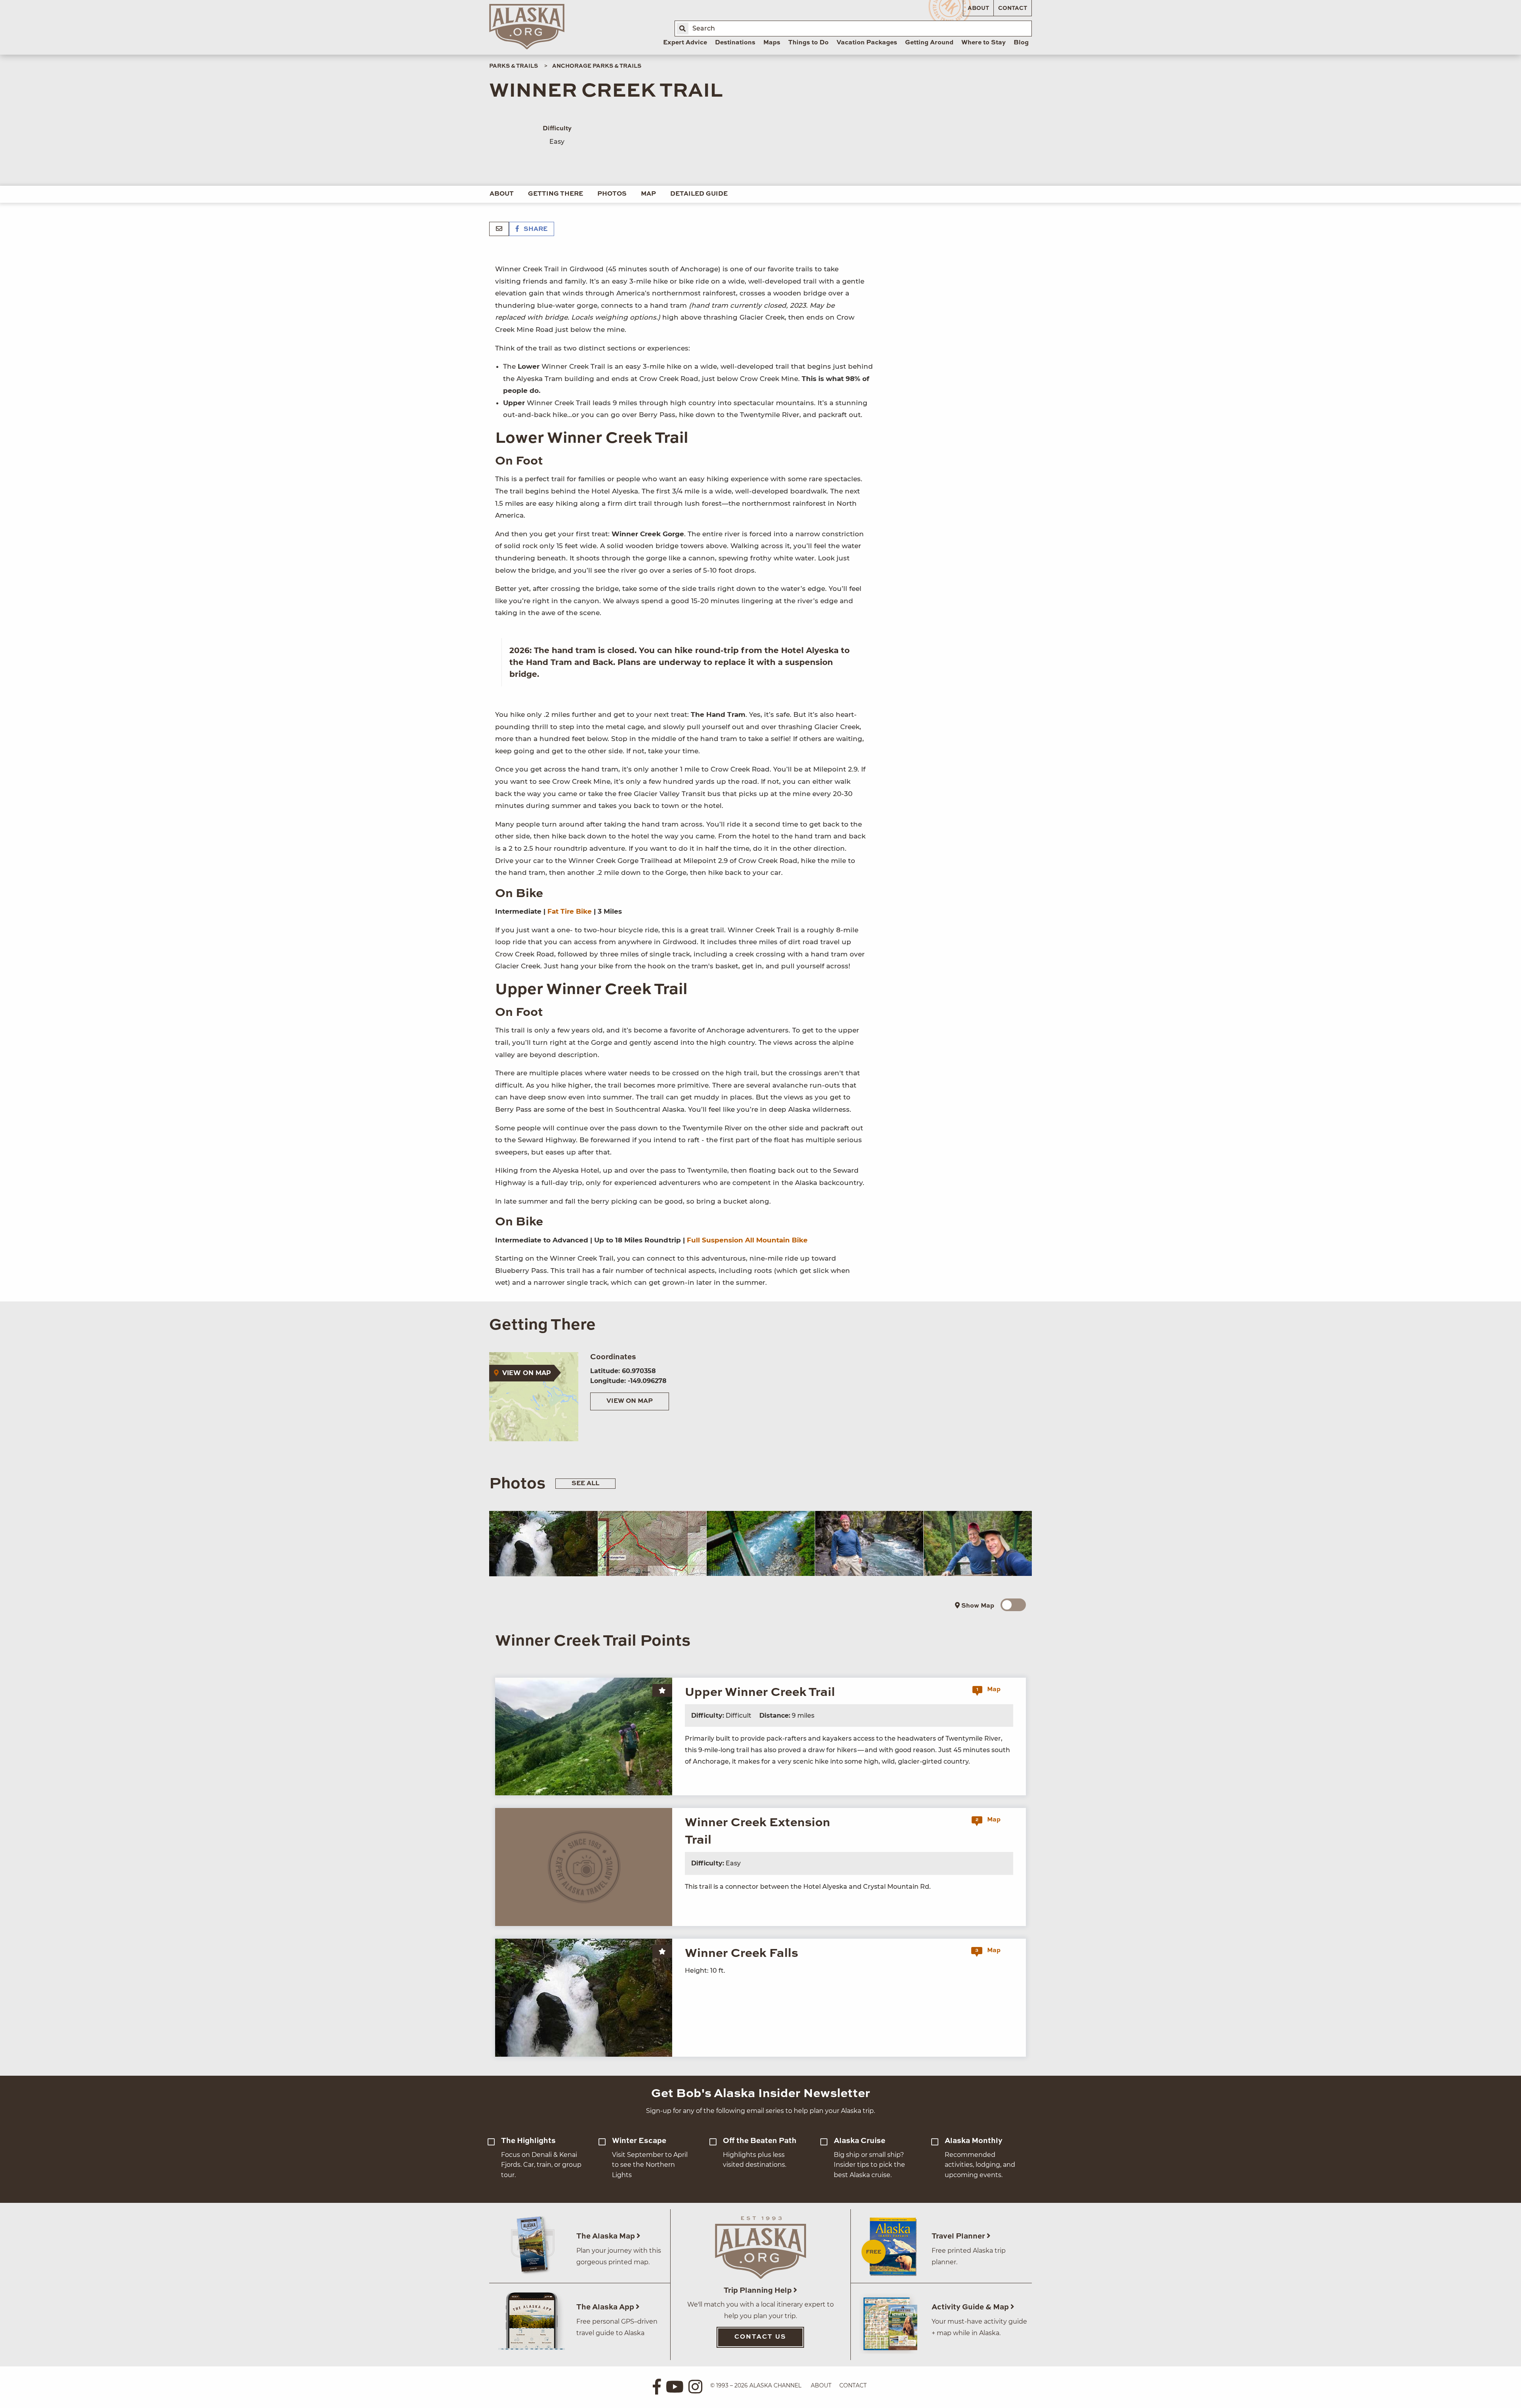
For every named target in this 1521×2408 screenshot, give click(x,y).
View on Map (630, 1401)
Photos (612, 194)
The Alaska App (606, 2307)
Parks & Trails (514, 66)
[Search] (682, 29)
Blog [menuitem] (1021, 43)
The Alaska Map (606, 2236)
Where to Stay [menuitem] (984, 43)
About (978, 8)
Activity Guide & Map (971, 2307)
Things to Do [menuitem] (808, 43)
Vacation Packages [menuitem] (867, 43)
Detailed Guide (699, 194)
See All (585, 1484)
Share (535, 229)
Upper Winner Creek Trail (760, 1693)
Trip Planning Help (759, 2291)
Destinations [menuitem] (735, 43)
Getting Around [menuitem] (929, 43)
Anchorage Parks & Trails (597, 66)
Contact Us (760, 2337)
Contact (1013, 8)
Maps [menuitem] (772, 43)
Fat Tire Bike (570, 911)
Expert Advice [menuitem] (685, 43)
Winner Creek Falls (741, 1954)
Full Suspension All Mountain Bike (747, 1240)
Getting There (556, 194)
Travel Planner (959, 2236)
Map (648, 194)
